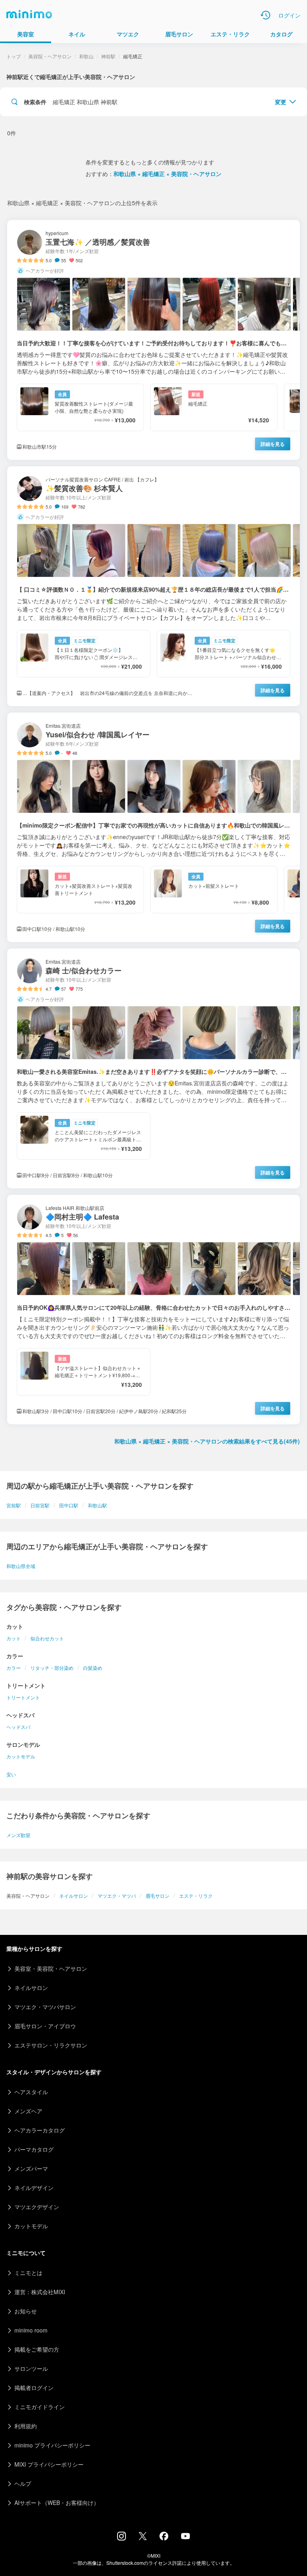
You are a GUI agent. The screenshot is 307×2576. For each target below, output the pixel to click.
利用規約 (26, 2426)
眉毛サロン (157, 1896)
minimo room (31, 2330)
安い (11, 1774)
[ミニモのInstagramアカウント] (122, 2538)
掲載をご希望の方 (37, 2349)
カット (14, 1638)
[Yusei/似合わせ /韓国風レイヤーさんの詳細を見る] (153, 827)
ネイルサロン (74, 1896)
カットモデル (21, 1756)
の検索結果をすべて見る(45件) (207, 1441)
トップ (14, 56)
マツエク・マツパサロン (45, 2007)
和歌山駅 (98, 1505)
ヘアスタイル (31, 2092)
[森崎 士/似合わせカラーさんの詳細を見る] (153, 1068)
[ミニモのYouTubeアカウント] (185, 2537)
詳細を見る (273, 444)
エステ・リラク (196, 1896)
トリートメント (23, 1697)
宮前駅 (14, 1505)
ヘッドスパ (18, 1727)
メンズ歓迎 (18, 1835)
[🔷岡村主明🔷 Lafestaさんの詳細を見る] (153, 1310)
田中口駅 (69, 1505)
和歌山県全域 (21, 1566)
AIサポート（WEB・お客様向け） (57, 2503)
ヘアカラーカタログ (40, 2130)
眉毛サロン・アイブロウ (45, 2026)
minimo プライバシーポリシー (52, 2445)
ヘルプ (23, 2483)
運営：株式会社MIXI (40, 2292)
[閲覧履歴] (265, 15)
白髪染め (93, 1668)
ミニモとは (28, 2273)
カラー (14, 1668)
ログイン (289, 15)
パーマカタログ (34, 2149)
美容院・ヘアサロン (50, 56)
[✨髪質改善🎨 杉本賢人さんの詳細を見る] (153, 586)
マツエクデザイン (37, 2207)
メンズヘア (28, 2111)
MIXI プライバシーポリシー (49, 2464)
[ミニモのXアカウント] (143, 2538)
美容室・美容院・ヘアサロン (51, 1968)
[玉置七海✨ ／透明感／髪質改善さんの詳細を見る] (153, 340)
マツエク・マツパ (117, 1896)
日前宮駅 (40, 1505)
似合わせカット (47, 1638)
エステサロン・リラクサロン (51, 2045)
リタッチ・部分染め (52, 1668)
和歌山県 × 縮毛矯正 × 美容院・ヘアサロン (167, 174)
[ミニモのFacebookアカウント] (164, 2538)
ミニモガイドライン (40, 2407)
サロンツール (31, 2368)
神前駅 (108, 56)
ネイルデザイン (34, 2188)
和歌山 (86, 56)
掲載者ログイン (34, 2388)
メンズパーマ (31, 2168)
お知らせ (26, 2311)
